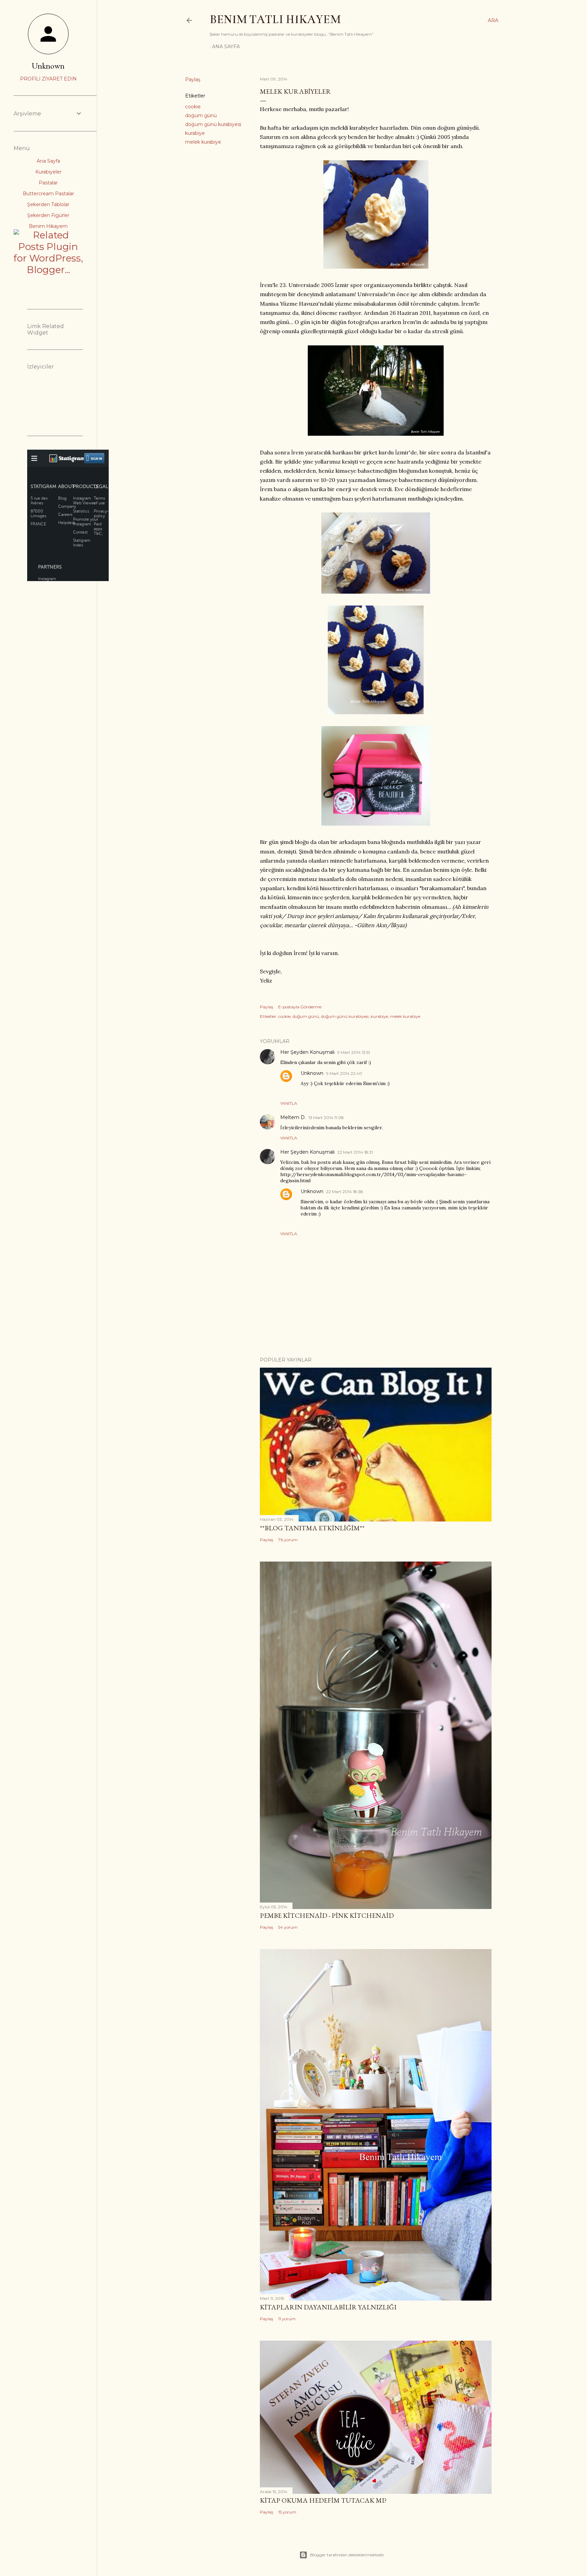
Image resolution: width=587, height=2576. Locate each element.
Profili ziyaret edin (48, 79)
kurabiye (195, 133)
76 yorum (288, 1540)
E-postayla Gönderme (300, 1007)
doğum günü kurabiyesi (213, 124)
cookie (193, 107)
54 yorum (288, 1927)
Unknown (312, 1073)
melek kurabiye (203, 142)
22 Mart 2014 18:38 (345, 1192)
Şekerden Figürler (48, 215)
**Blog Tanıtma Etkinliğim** (312, 1528)
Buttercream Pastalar (48, 194)
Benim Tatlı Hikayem (275, 19)
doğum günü (201, 115)
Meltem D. (293, 1117)
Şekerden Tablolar (48, 204)
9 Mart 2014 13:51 (354, 1052)
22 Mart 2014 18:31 (355, 1152)
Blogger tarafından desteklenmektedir (347, 2555)
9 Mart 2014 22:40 (344, 1073)
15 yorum (287, 2512)
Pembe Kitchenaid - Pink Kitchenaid (327, 1915)
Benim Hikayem (48, 226)
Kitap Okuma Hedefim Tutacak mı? (323, 2500)
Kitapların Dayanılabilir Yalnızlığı (328, 2307)
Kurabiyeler (48, 172)
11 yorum (287, 2319)
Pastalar (48, 183)
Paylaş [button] (193, 79)
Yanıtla (289, 1103)
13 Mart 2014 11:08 (326, 1118)
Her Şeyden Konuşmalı (307, 1052)
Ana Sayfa (226, 47)
